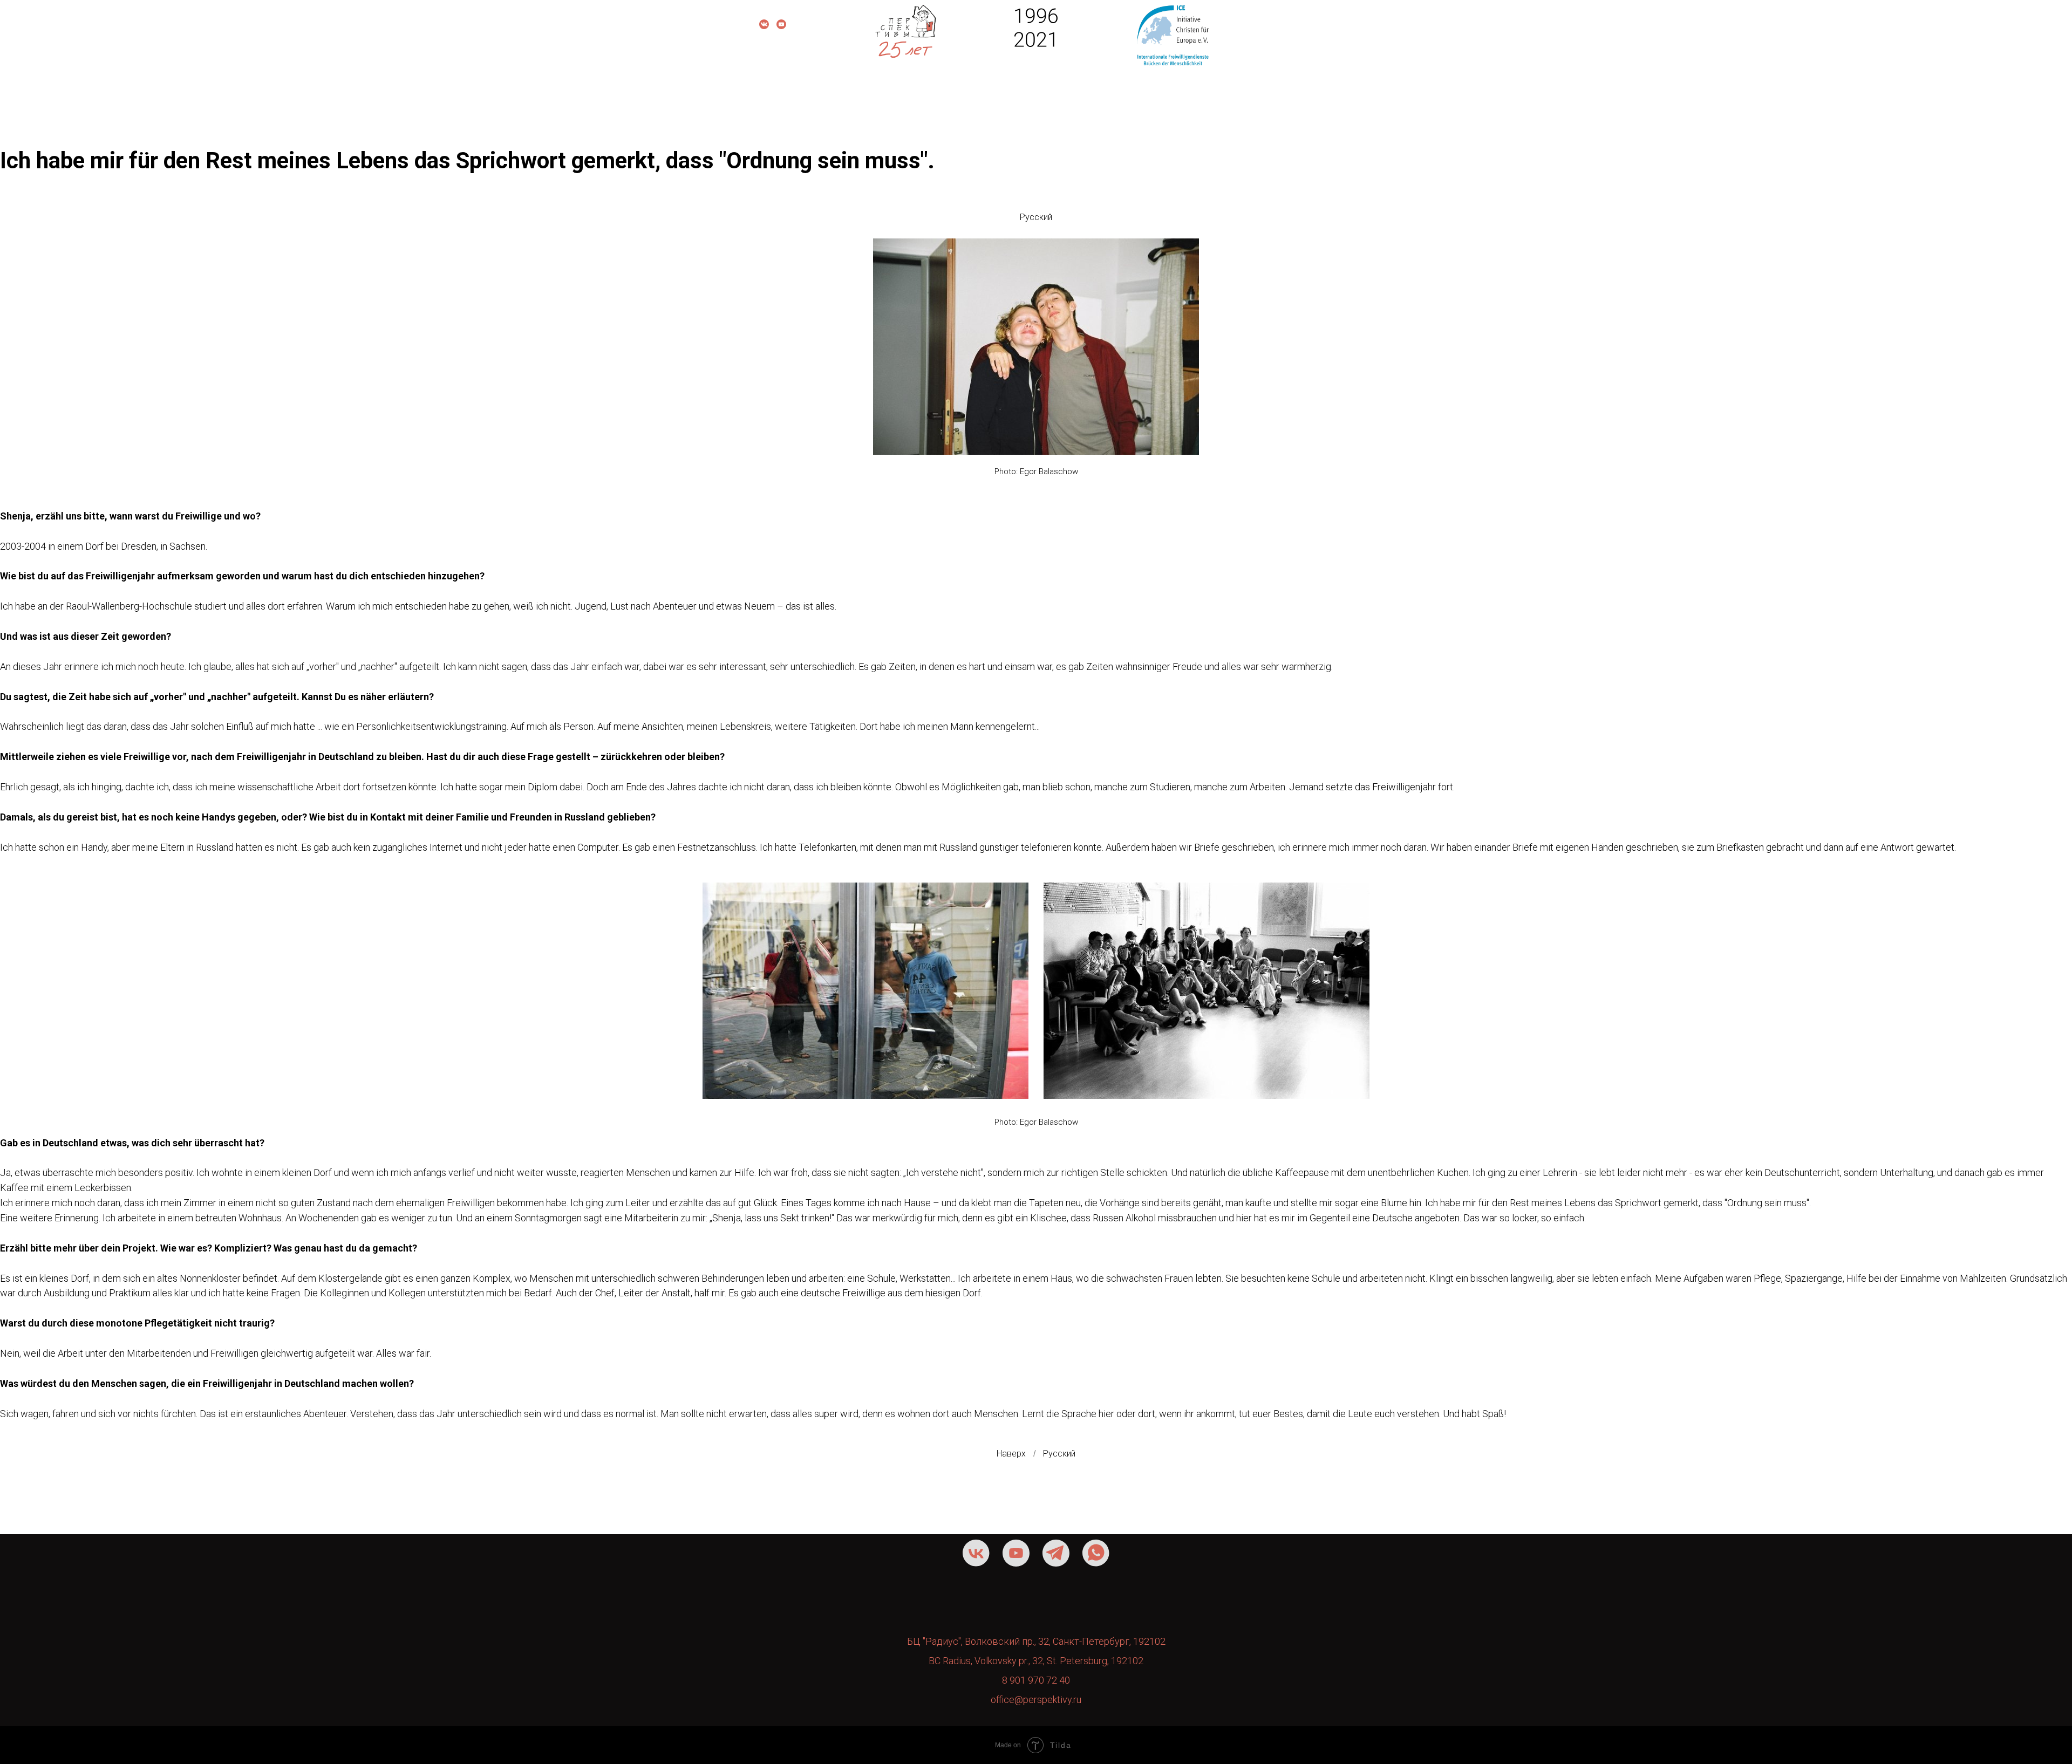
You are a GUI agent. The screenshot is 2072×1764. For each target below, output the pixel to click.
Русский (1036, 217)
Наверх (1011, 1454)
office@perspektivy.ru (1036, 1700)
